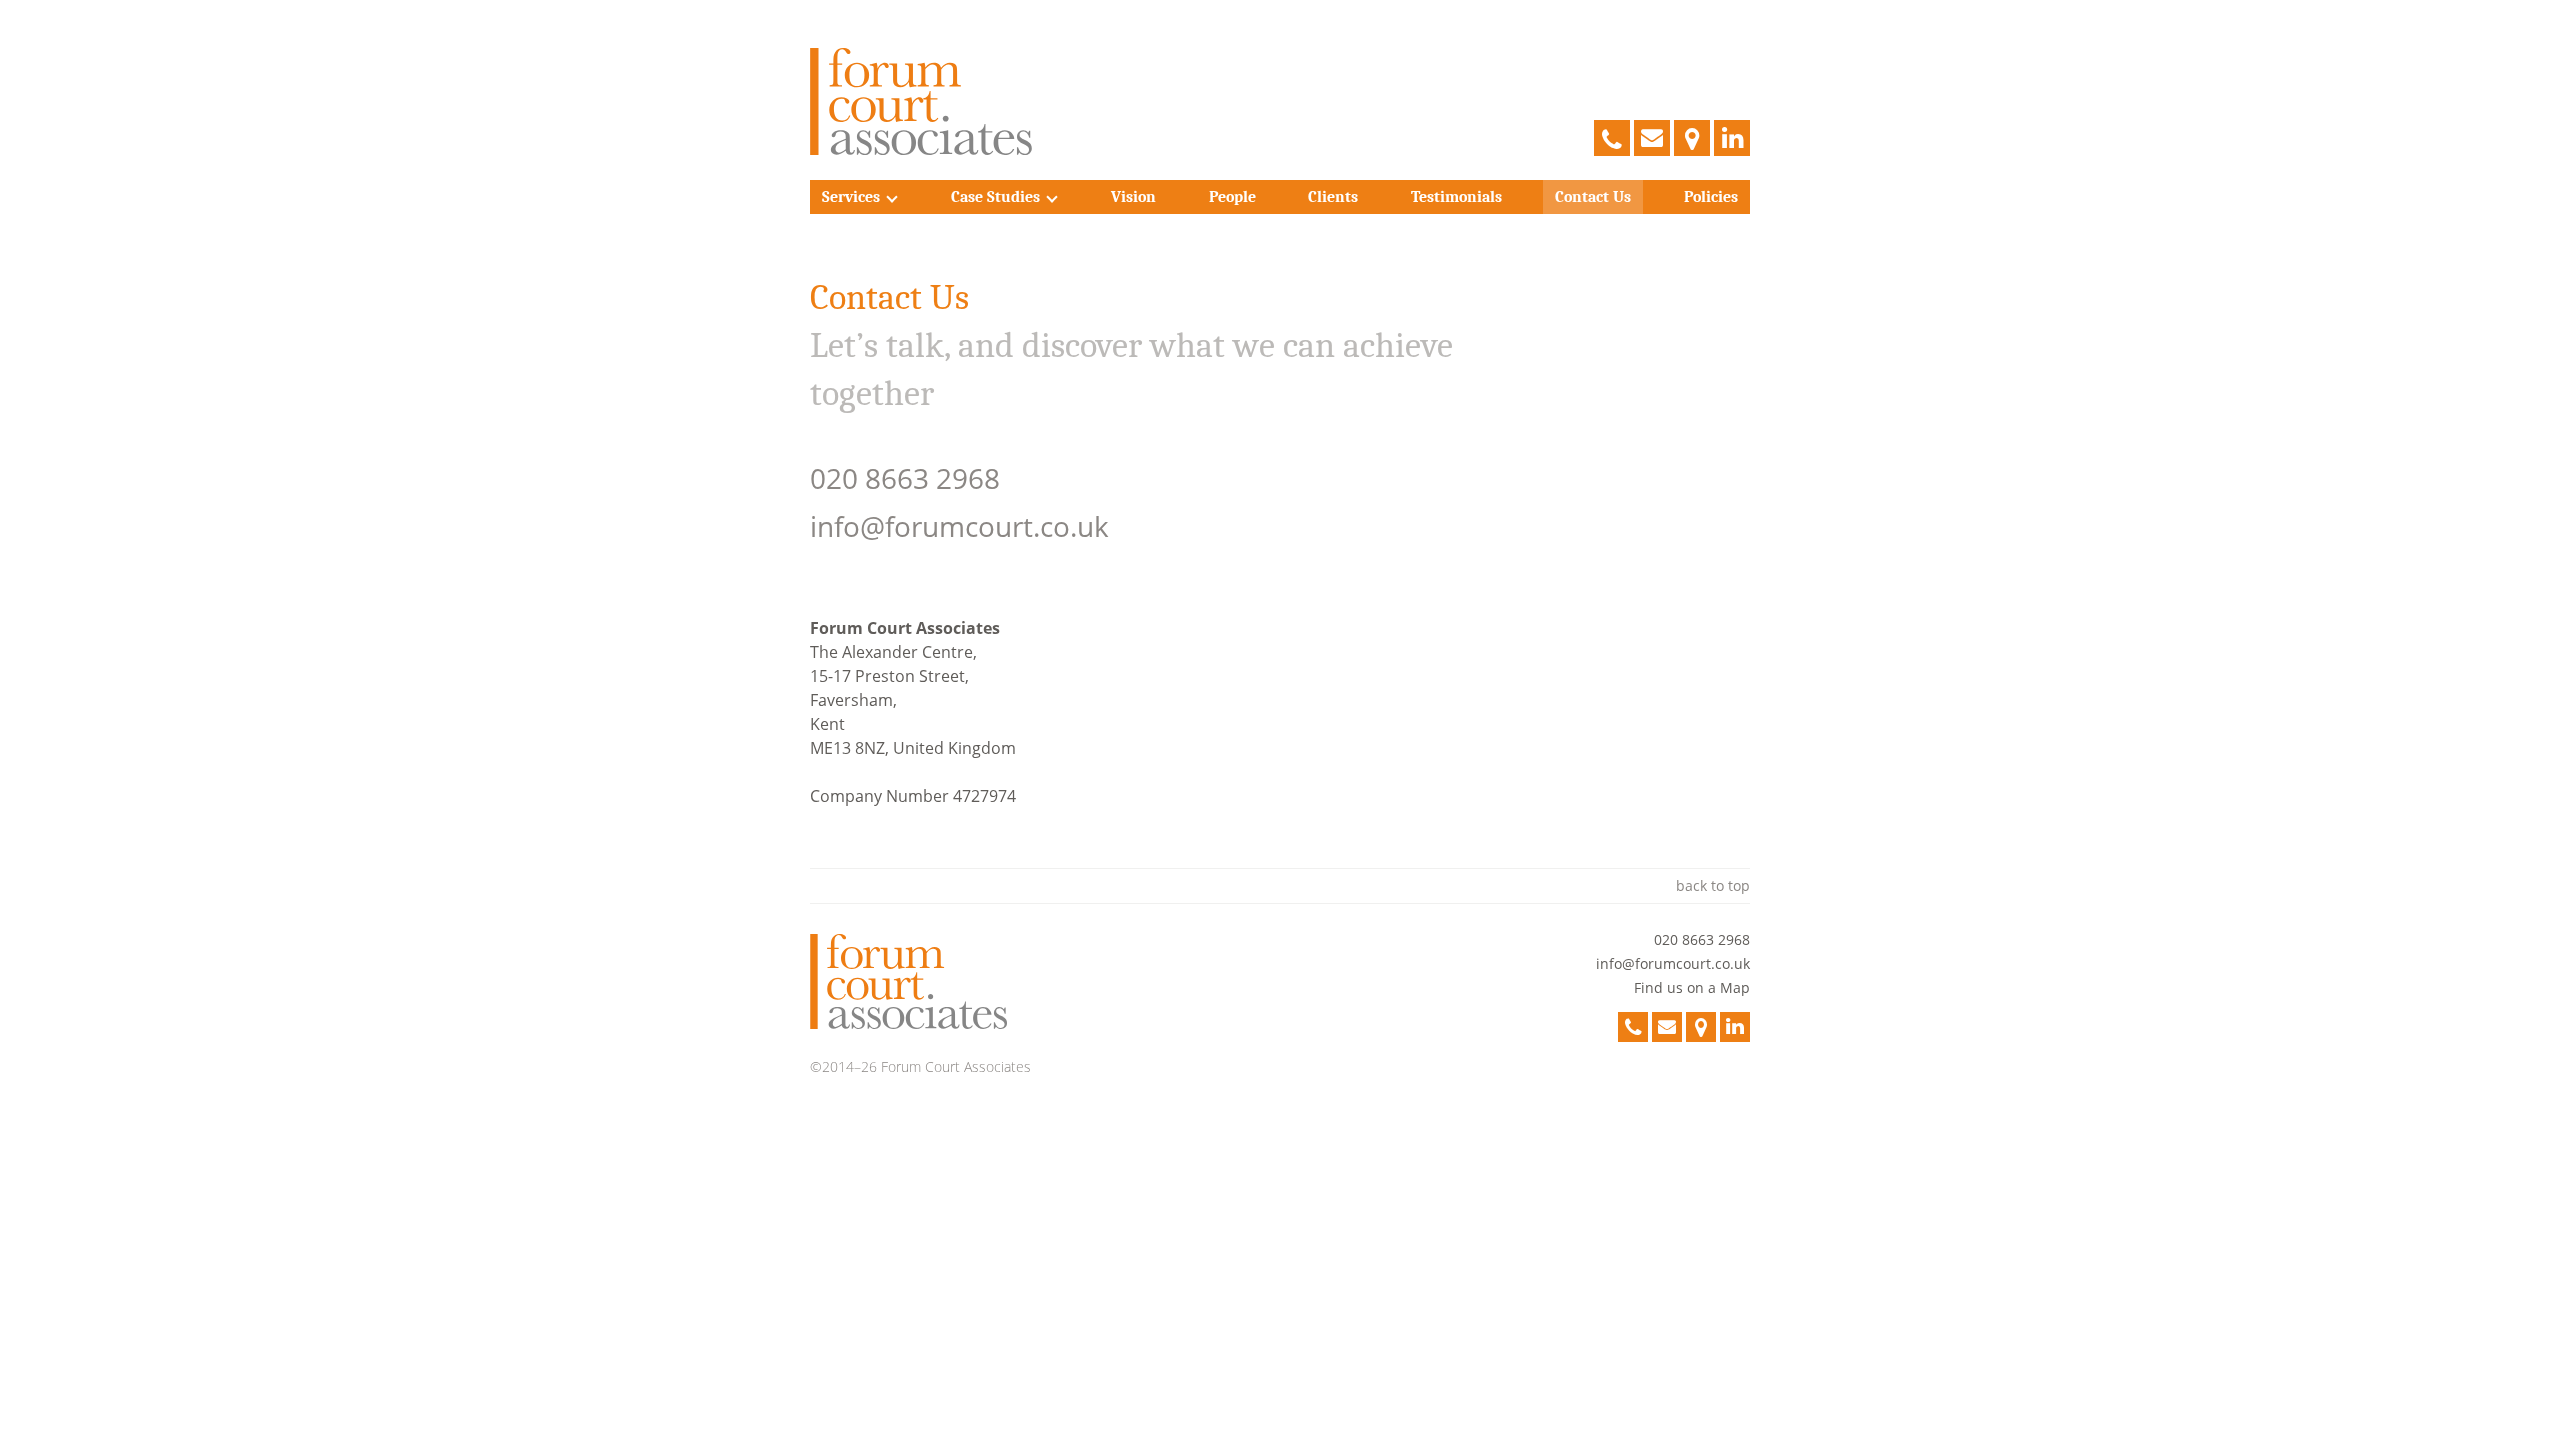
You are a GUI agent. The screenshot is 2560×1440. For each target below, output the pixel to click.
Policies (1711, 197)
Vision (1133, 197)
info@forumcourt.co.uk (959, 526)
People (1232, 197)
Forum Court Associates (922, 102)
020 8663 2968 (905, 478)
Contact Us (1593, 197)
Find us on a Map (1692, 987)
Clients (1333, 197)
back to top (1713, 885)
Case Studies (995, 197)
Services (851, 197)
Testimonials (1456, 197)
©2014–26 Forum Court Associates (920, 1066)
